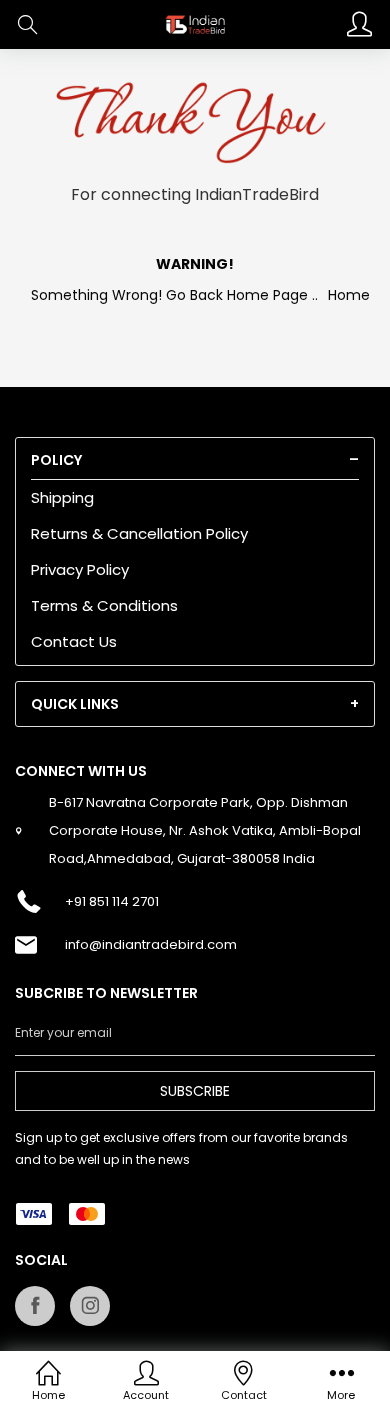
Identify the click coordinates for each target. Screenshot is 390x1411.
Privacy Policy (80, 569)
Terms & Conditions (104, 605)
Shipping (62, 497)
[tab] (195, 460)
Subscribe (195, 1091)
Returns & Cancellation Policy (139, 533)
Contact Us (74, 641)
